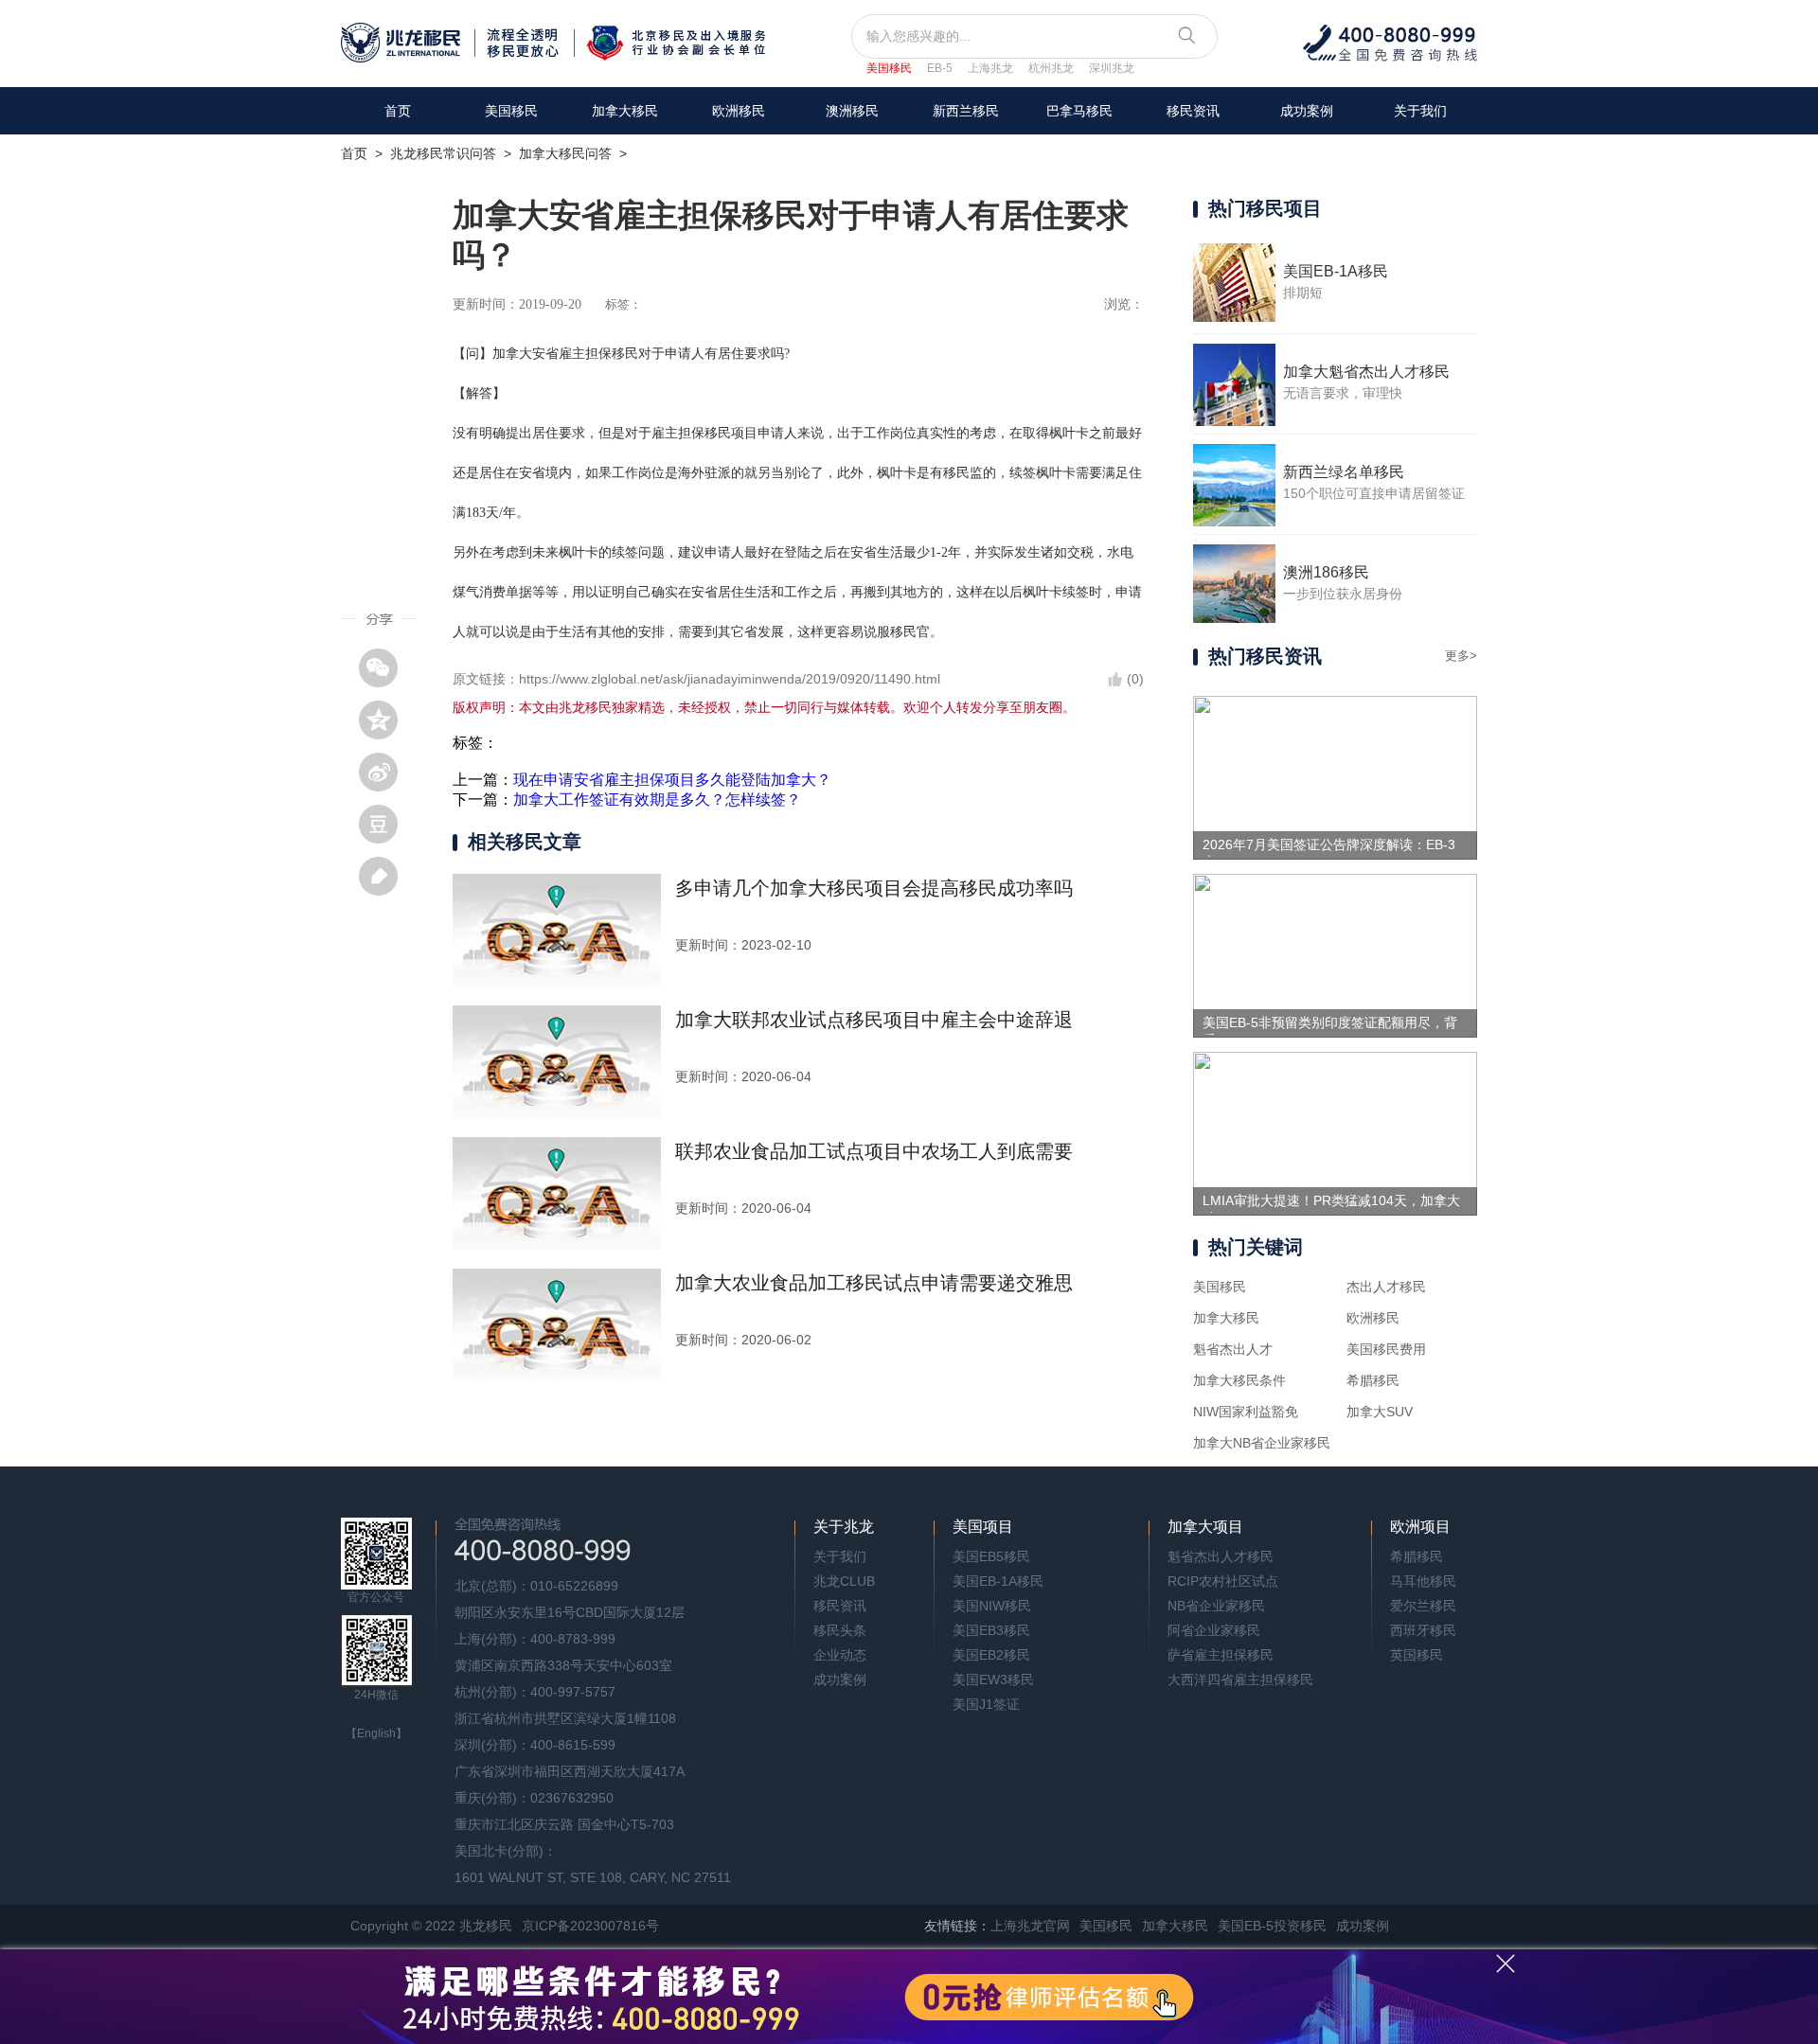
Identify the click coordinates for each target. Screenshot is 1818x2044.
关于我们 (1420, 111)
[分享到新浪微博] (385, 772)
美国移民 (889, 68)
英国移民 (1417, 1655)
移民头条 (840, 1630)
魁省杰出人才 (1233, 1349)
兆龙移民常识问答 (443, 153)
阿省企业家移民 (1214, 1630)
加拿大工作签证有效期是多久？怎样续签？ (657, 800)
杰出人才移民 (1386, 1287)
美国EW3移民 (993, 1680)
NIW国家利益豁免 (1246, 1412)
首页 (398, 111)
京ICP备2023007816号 (590, 1926)
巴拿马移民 (1079, 111)
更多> (1461, 656)
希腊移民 (1373, 1380)
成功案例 (1307, 111)
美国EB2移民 (991, 1655)
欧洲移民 (1373, 1318)
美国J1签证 (986, 1704)
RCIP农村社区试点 (1223, 1581)
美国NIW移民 (992, 1606)
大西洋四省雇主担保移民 (1240, 1680)
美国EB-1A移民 (998, 1581)
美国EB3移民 (991, 1630)
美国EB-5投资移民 (1272, 1926)
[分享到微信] (385, 667)
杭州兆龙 (1051, 68)
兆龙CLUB (844, 1581)
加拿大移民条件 (1239, 1380)
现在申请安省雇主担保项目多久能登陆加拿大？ (672, 780)
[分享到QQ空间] (385, 720)
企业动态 (840, 1655)
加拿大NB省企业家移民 (1262, 1443)
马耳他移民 (1423, 1581)
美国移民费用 (1386, 1349)
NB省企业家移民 (1216, 1606)
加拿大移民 (625, 111)
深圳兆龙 (1112, 68)
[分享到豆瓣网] (385, 824)
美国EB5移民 (991, 1556)
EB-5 (940, 68)
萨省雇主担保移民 (1221, 1655)
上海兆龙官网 (1030, 1926)
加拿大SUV (1380, 1412)
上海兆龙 (990, 68)
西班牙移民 (1423, 1630)
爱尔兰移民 (1423, 1606)
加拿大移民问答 (565, 153)
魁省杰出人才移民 (1221, 1556)
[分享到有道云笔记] (385, 876)
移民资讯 (1193, 111)
